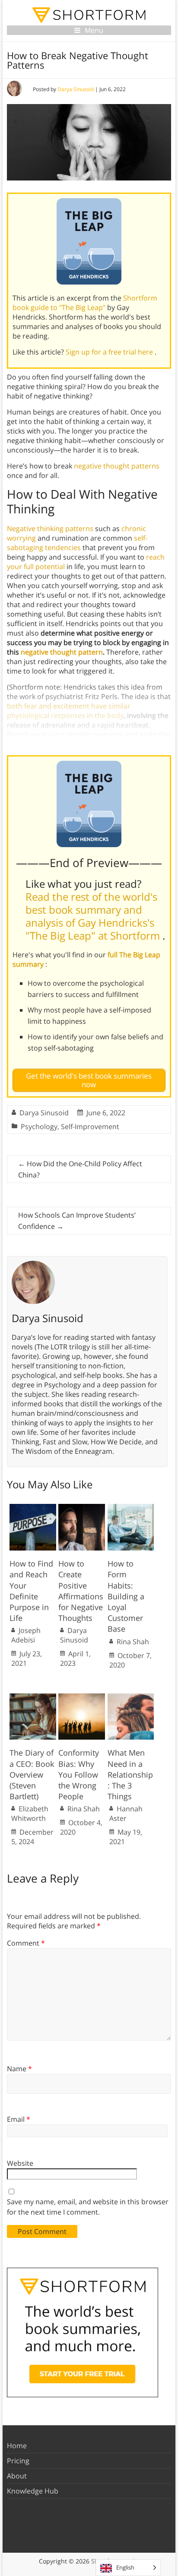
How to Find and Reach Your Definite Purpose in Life (31, 1591)
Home (17, 2446)
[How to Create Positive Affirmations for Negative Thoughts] (82, 1508)
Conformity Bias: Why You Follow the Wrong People (79, 1774)
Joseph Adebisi (26, 1635)
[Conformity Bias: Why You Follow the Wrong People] (82, 1698)
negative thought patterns (117, 466)
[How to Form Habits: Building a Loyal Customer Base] (131, 1508)
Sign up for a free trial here (110, 352)
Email (19, 2119)
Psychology (39, 1127)
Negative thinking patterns (50, 528)
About (17, 2476)
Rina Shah (133, 1642)
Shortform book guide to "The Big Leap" (85, 303)
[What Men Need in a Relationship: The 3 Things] (131, 1698)
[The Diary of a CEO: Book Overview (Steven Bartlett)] (33, 1698)
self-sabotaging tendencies (77, 543)
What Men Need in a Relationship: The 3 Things (130, 1774)
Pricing (18, 2461)
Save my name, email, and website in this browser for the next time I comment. (88, 2207)
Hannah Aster (126, 1813)
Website (20, 2163)
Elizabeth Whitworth (30, 1813)
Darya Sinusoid (76, 89)
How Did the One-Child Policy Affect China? (80, 1169)
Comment (26, 1943)
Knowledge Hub (33, 2491)
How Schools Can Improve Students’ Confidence (77, 1221)
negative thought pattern (62, 652)
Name (19, 2069)
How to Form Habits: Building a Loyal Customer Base (126, 1596)
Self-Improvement (90, 1127)
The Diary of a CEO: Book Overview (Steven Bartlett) (32, 1774)
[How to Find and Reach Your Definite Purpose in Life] (33, 1508)
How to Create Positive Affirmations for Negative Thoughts (81, 1591)
